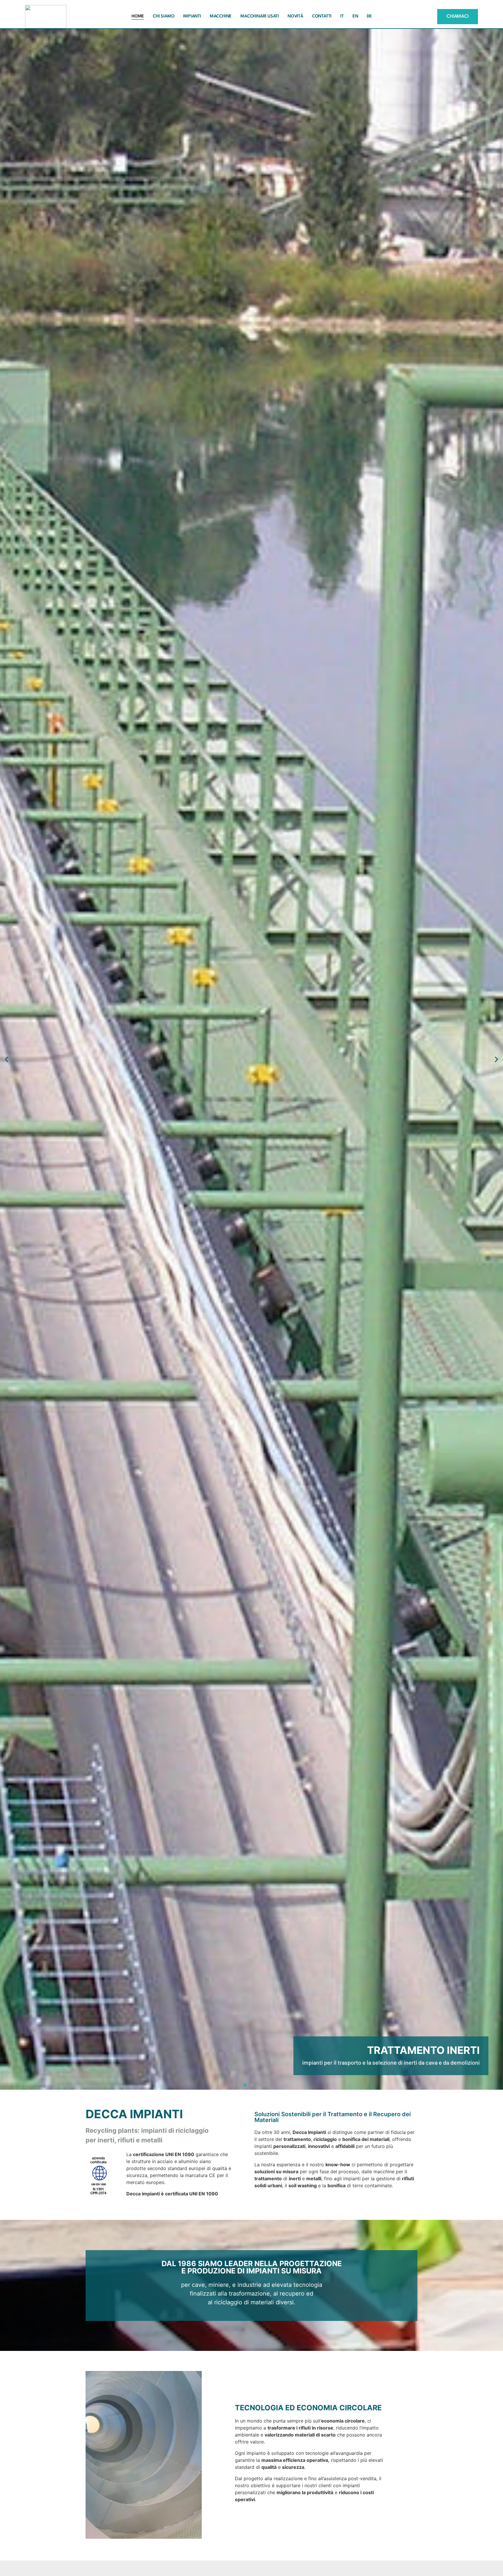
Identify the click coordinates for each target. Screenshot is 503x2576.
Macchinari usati (260, 16)
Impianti (192, 16)
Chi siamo (164, 16)
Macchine (221, 16)
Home (138, 16)
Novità (295, 16)
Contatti (322, 16)
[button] (7, 1059)
